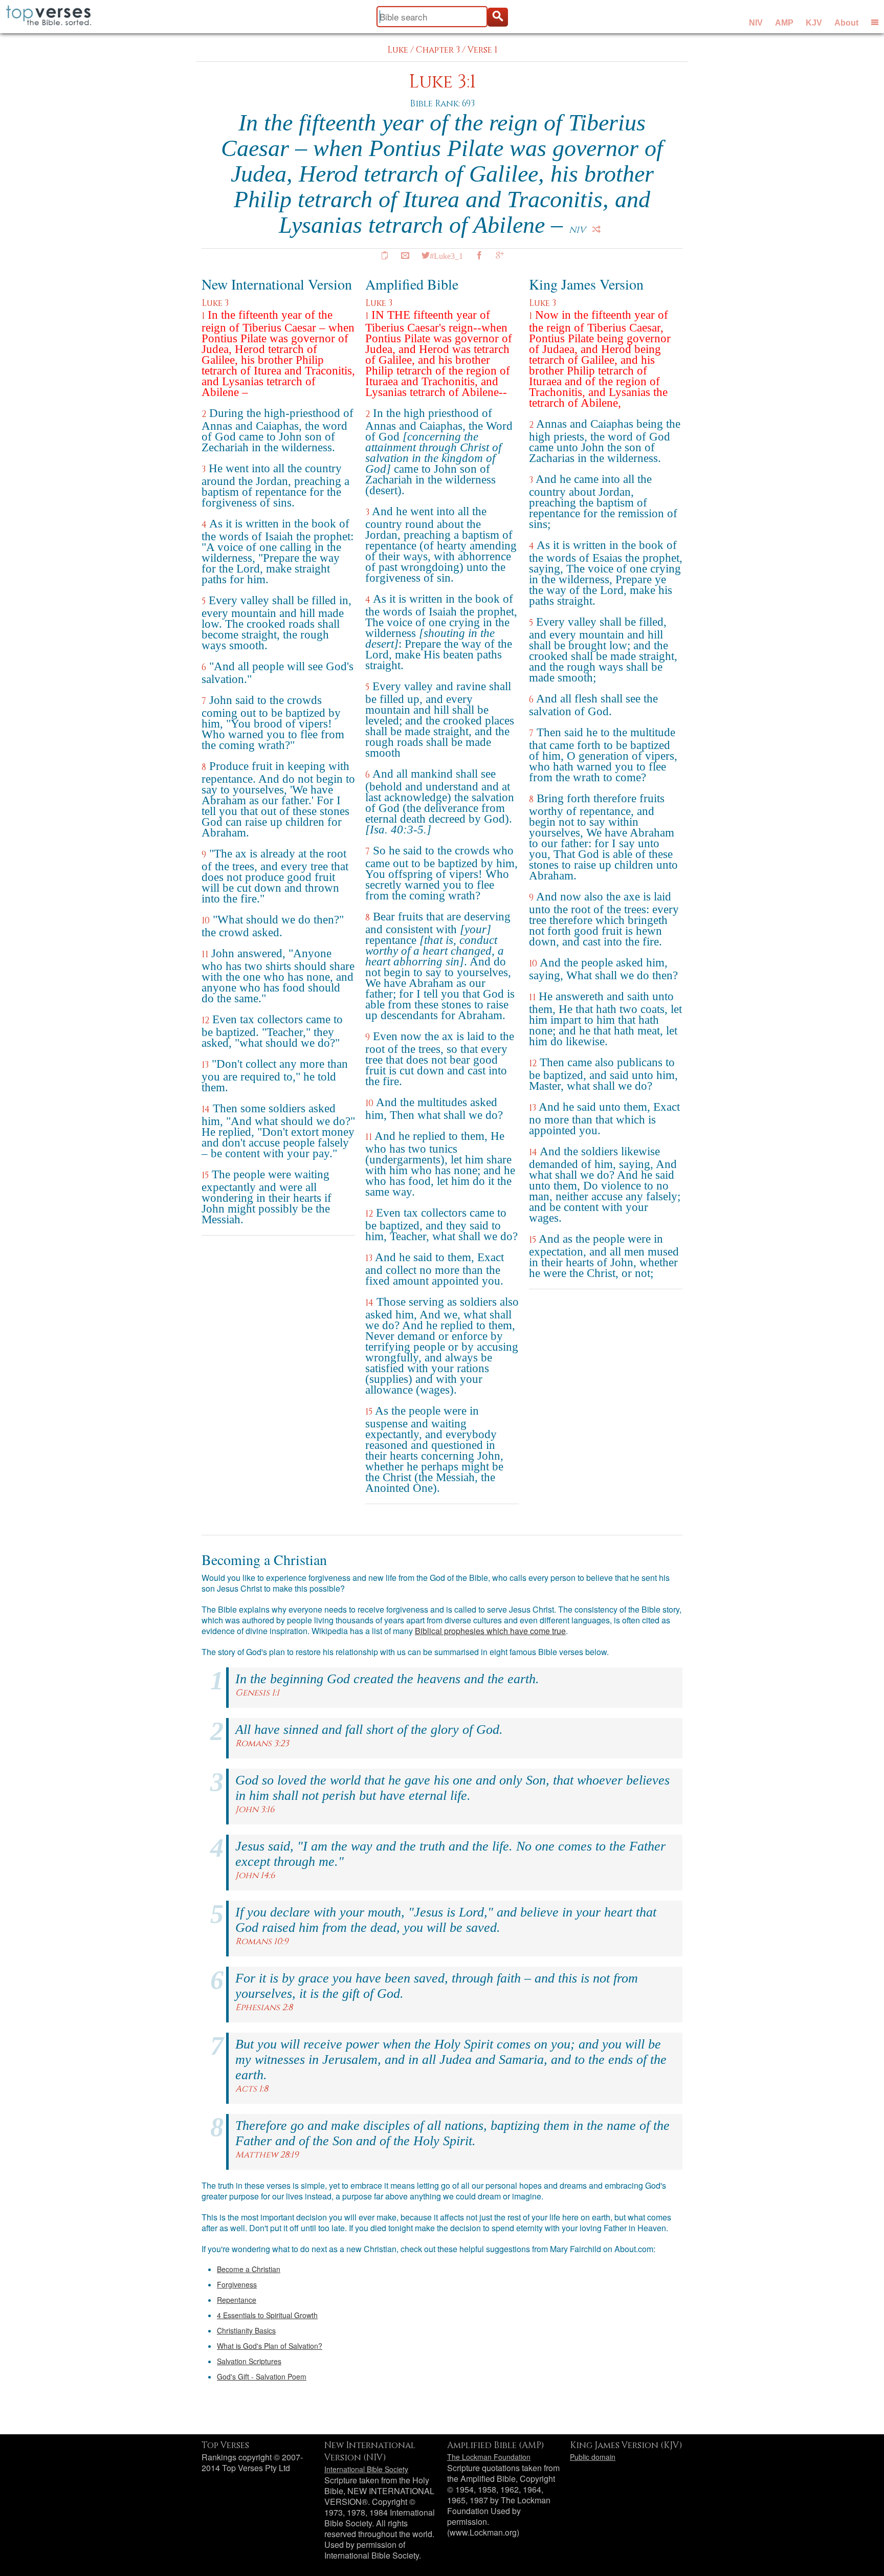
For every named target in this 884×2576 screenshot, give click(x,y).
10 (206, 921)
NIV (756, 23)
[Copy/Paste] (385, 255)
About (846, 23)
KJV (814, 23)
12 (205, 1020)
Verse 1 (482, 50)
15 (205, 1175)
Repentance (237, 2300)
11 (205, 954)
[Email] (405, 255)
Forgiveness (237, 2284)
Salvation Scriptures (249, 2361)
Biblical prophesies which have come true (490, 1631)
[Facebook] (479, 255)
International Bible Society (366, 2469)
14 (206, 1109)
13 (205, 1065)
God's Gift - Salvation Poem (262, 2376)
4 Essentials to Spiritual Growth (267, 2315)
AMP (784, 23)
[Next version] (596, 229)
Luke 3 (215, 303)
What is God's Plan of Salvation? (270, 2346)
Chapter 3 (438, 50)
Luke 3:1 (442, 82)
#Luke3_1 (446, 255)
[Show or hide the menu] (875, 22)
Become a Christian (249, 2269)
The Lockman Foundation (489, 2457)
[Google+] (500, 255)
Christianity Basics (246, 2330)
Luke (398, 50)
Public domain (593, 2457)
